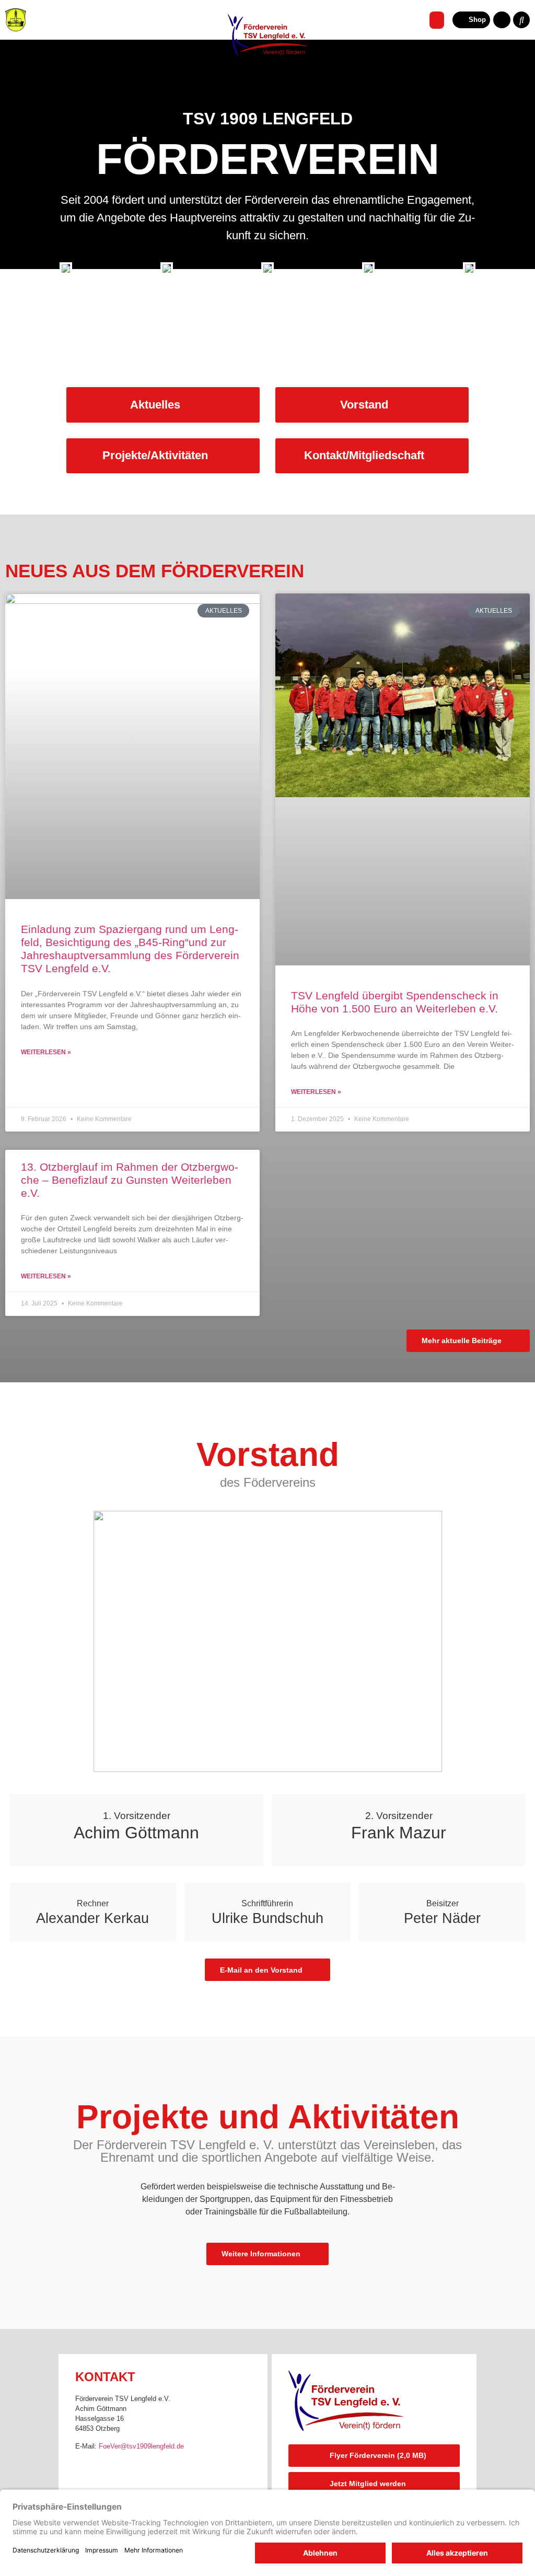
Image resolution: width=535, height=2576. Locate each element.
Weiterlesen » (46, 1052)
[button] (437, 20)
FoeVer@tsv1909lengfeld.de (141, 2446)
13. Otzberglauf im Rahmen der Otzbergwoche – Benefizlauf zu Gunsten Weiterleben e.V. (130, 1180)
